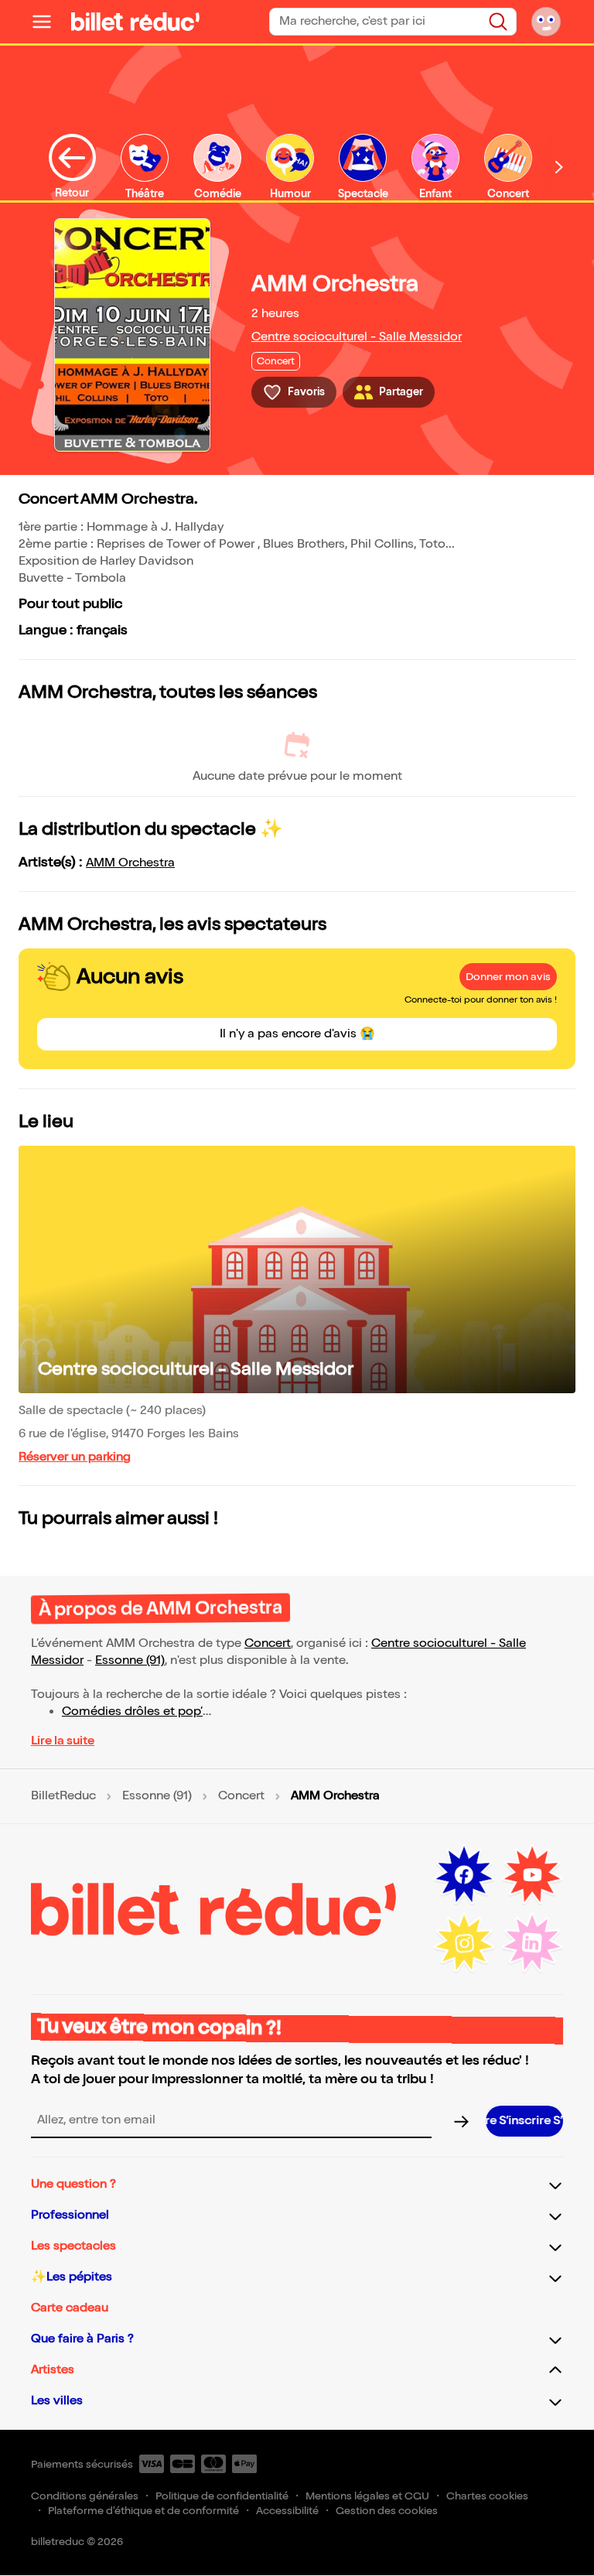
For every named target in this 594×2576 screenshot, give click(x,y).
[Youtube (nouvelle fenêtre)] (532, 1875)
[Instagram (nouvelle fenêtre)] (464, 1943)
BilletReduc (63, 1796)
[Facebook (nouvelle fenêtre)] (464, 1875)
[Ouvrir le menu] (48, 22)
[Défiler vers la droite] (559, 167)
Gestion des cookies (387, 2511)
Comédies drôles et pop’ (132, 1712)
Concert (268, 1643)
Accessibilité (287, 2511)
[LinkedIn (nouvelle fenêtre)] (532, 1943)
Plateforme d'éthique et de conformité (143, 2511)
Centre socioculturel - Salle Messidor (357, 337)
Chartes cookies (487, 2496)
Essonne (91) (130, 1660)
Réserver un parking (75, 1457)
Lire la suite (63, 1741)
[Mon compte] (546, 22)
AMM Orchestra (130, 863)
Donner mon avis (508, 977)
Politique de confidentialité (222, 2496)
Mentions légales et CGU (367, 2496)
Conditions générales (85, 2496)
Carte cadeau (70, 2308)
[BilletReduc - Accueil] (135, 22)
